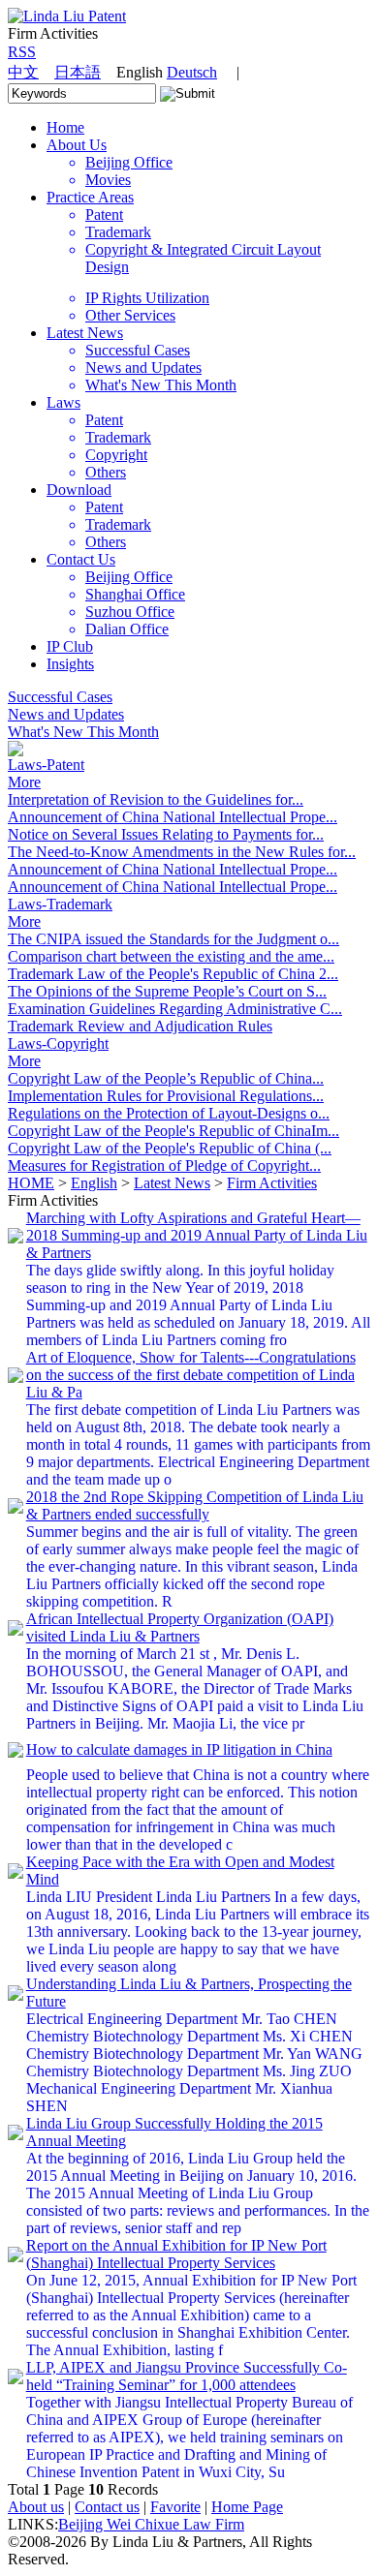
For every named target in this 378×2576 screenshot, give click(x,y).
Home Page (247, 2507)
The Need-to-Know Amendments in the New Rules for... (182, 852)
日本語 (78, 72)
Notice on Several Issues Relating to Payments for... (166, 834)
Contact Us (81, 559)
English (94, 1183)
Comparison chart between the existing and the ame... (171, 956)
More (24, 782)
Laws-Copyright (58, 1043)
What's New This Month (83, 732)
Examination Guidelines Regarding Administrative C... (175, 1009)
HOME (31, 1183)
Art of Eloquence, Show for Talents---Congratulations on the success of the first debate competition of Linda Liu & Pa (191, 1375)
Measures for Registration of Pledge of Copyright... (164, 1165)
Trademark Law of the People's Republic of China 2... (173, 974)
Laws (63, 402)
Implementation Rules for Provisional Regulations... (166, 1096)
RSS (22, 52)
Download (79, 490)
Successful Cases (60, 697)
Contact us (107, 2507)
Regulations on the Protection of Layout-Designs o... (169, 1113)
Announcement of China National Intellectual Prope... (173, 817)
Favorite (175, 2507)
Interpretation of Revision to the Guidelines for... (156, 799)
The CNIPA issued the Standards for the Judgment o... (173, 939)
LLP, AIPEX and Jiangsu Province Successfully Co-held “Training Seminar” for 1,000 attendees (187, 2376)
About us (36, 2507)
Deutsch (192, 72)
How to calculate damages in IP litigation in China (179, 1749)
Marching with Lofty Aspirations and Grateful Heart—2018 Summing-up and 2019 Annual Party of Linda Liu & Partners (197, 1235)
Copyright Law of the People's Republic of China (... (170, 1148)
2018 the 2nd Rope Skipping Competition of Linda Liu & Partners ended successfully (195, 1505)
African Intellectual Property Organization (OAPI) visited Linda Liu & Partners (180, 1627)
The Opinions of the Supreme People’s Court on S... (167, 991)
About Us (77, 145)
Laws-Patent (46, 765)
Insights (70, 664)
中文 (23, 72)
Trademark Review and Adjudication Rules (140, 1026)
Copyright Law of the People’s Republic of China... (166, 1078)
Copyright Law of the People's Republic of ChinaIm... (173, 1131)
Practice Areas (90, 197)
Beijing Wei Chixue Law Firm (151, 2524)
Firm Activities (272, 1183)
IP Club (70, 646)
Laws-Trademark (60, 904)
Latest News (85, 333)
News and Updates (66, 714)
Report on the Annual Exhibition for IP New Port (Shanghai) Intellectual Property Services (176, 2254)
